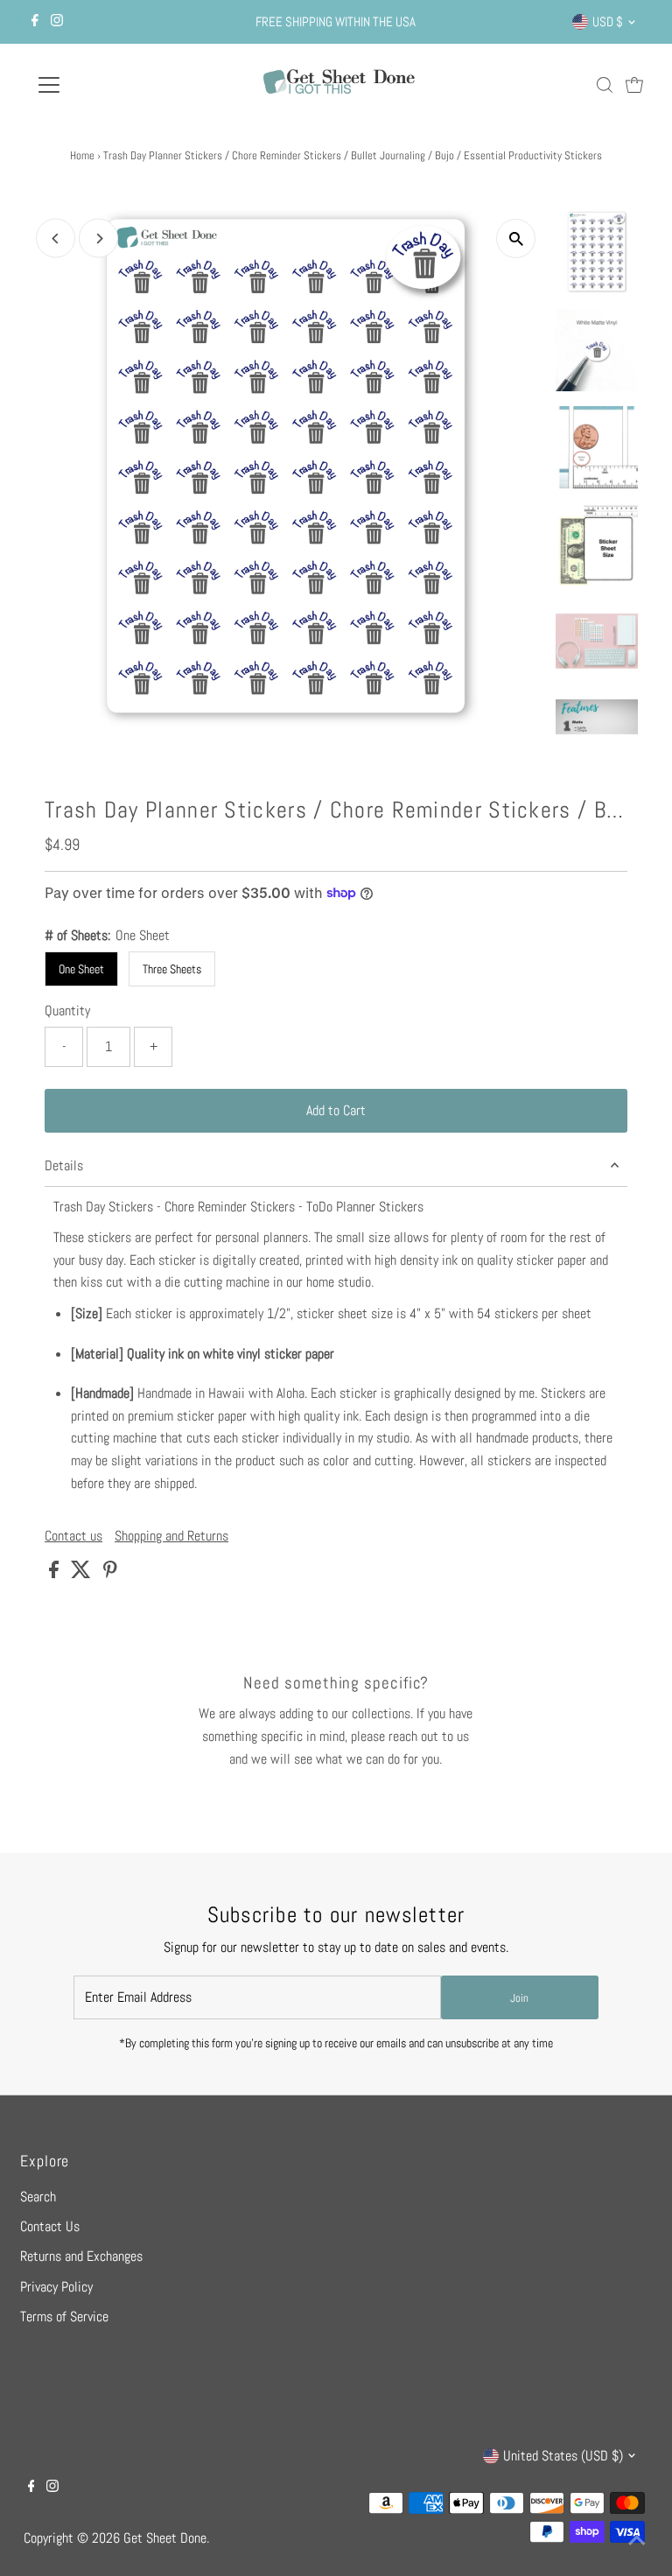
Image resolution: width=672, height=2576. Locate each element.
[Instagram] (57, 22)
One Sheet (81, 969)
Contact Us (50, 2226)
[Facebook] (35, 22)
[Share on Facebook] (56, 1573)
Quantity (67, 1011)
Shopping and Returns (171, 1536)
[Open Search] (605, 85)
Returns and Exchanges (81, 2256)
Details (64, 1165)
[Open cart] (634, 85)
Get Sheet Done (165, 2538)
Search (38, 2197)
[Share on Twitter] (83, 1573)
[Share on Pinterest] (110, 1573)
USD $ (608, 21)
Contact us (73, 1536)
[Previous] (56, 239)
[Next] (98, 239)
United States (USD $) (563, 2456)
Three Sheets (172, 969)
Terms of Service (64, 2316)
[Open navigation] (100, 85)
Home (82, 155)
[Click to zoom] (516, 239)
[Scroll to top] (637, 2541)
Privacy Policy (56, 2287)
